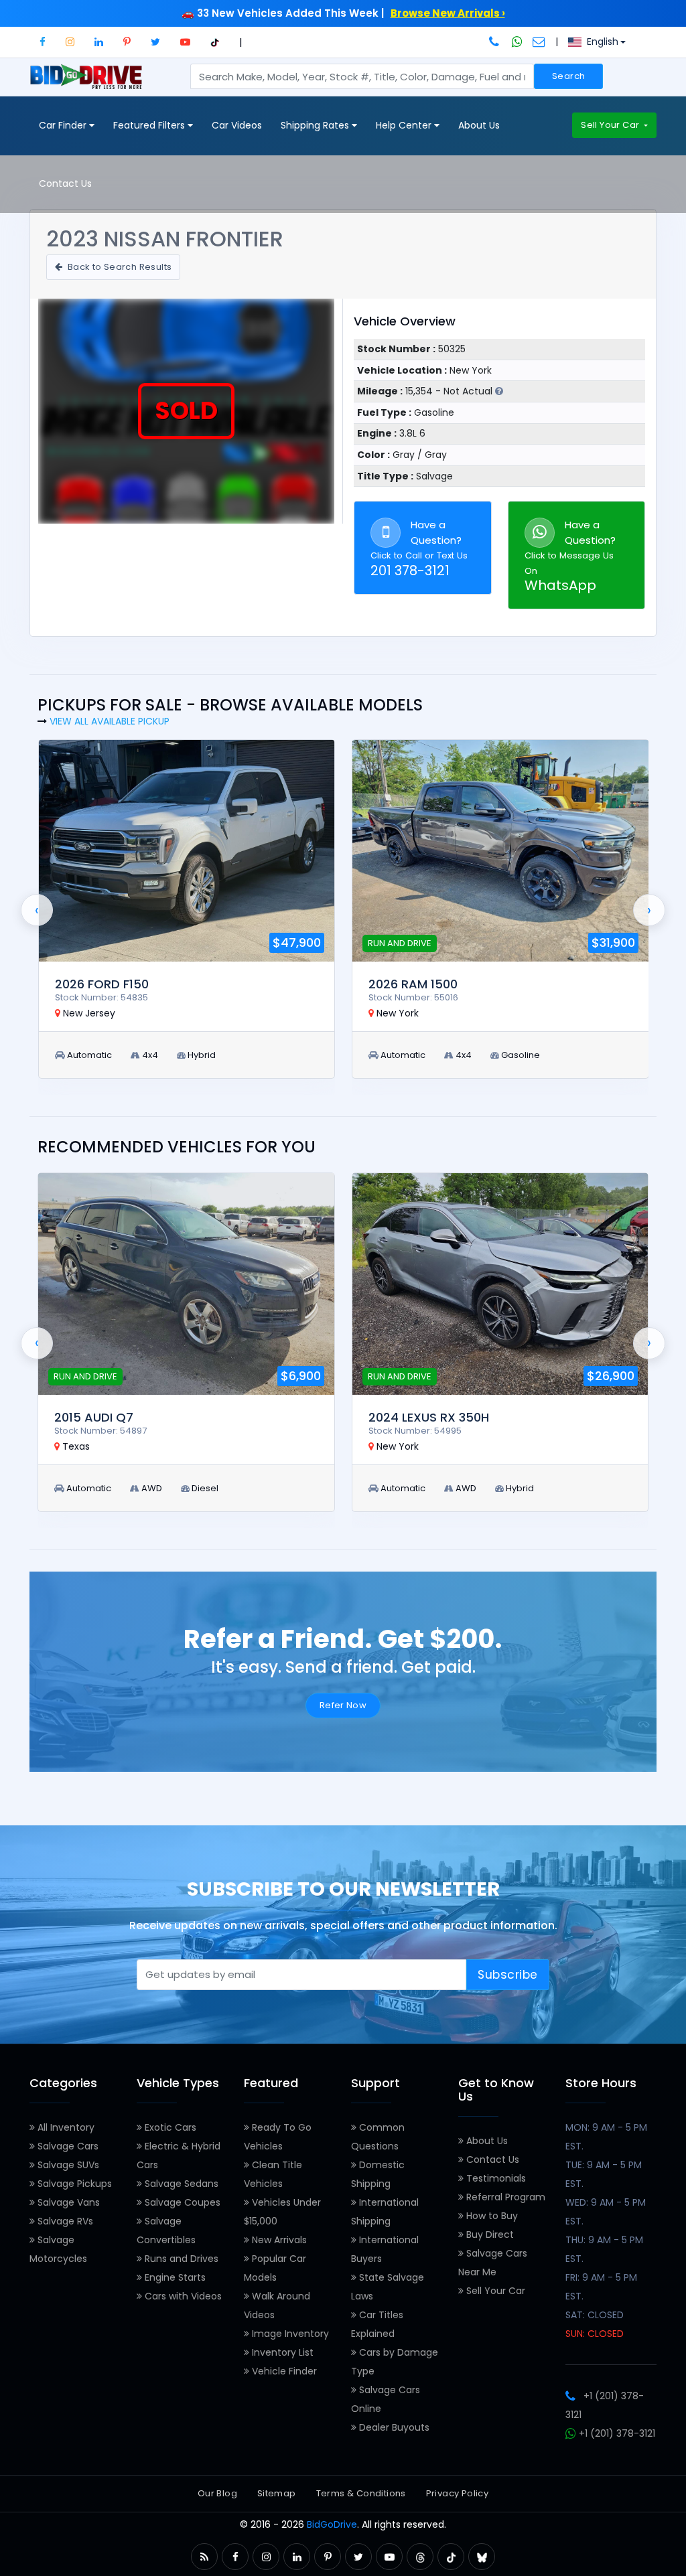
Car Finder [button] (64, 125)
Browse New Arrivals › (448, 13)
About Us (479, 125)
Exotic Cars (169, 2127)
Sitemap (277, 2493)
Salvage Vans (67, 2202)
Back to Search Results (118, 267)
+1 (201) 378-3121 (616, 2433)
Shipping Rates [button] (316, 125)
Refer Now (343, 1705)
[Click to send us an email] (539, 42)
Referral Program (504, 2197)
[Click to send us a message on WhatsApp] (517, 42)
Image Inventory (289, 2334)
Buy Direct (489, 2234)
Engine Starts (174, 2277)
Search (568, 76)
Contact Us (65, 183)
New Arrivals (278, 2240)
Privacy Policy (457, 2493)
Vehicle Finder (283, 2371)
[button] (43, 42)
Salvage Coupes (181, 2202)
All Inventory (65, 2127)
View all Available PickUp (110, 721)
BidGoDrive (332, 2524)
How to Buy (491, 2216)
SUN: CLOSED (595, 2334)
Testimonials (495, 2178)
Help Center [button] (405, 125)
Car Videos (237, 125)
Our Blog (217, 2493)
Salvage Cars (67, 2146)
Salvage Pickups (73, 2184)
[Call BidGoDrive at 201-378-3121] (495, 42)
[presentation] (37, 910)
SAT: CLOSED (595, 2315)
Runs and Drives (180, 2259)
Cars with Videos (182, 2296)
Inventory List (281, 2352)
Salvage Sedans (180, 2184)
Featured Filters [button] (150, 125)
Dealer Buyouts (393, 2427)
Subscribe (508, 1975)
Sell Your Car (611, 125)
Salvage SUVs (67, 2165)
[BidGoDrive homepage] (89, 83)
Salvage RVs (64, 2221)
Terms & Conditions (361, 2493)
